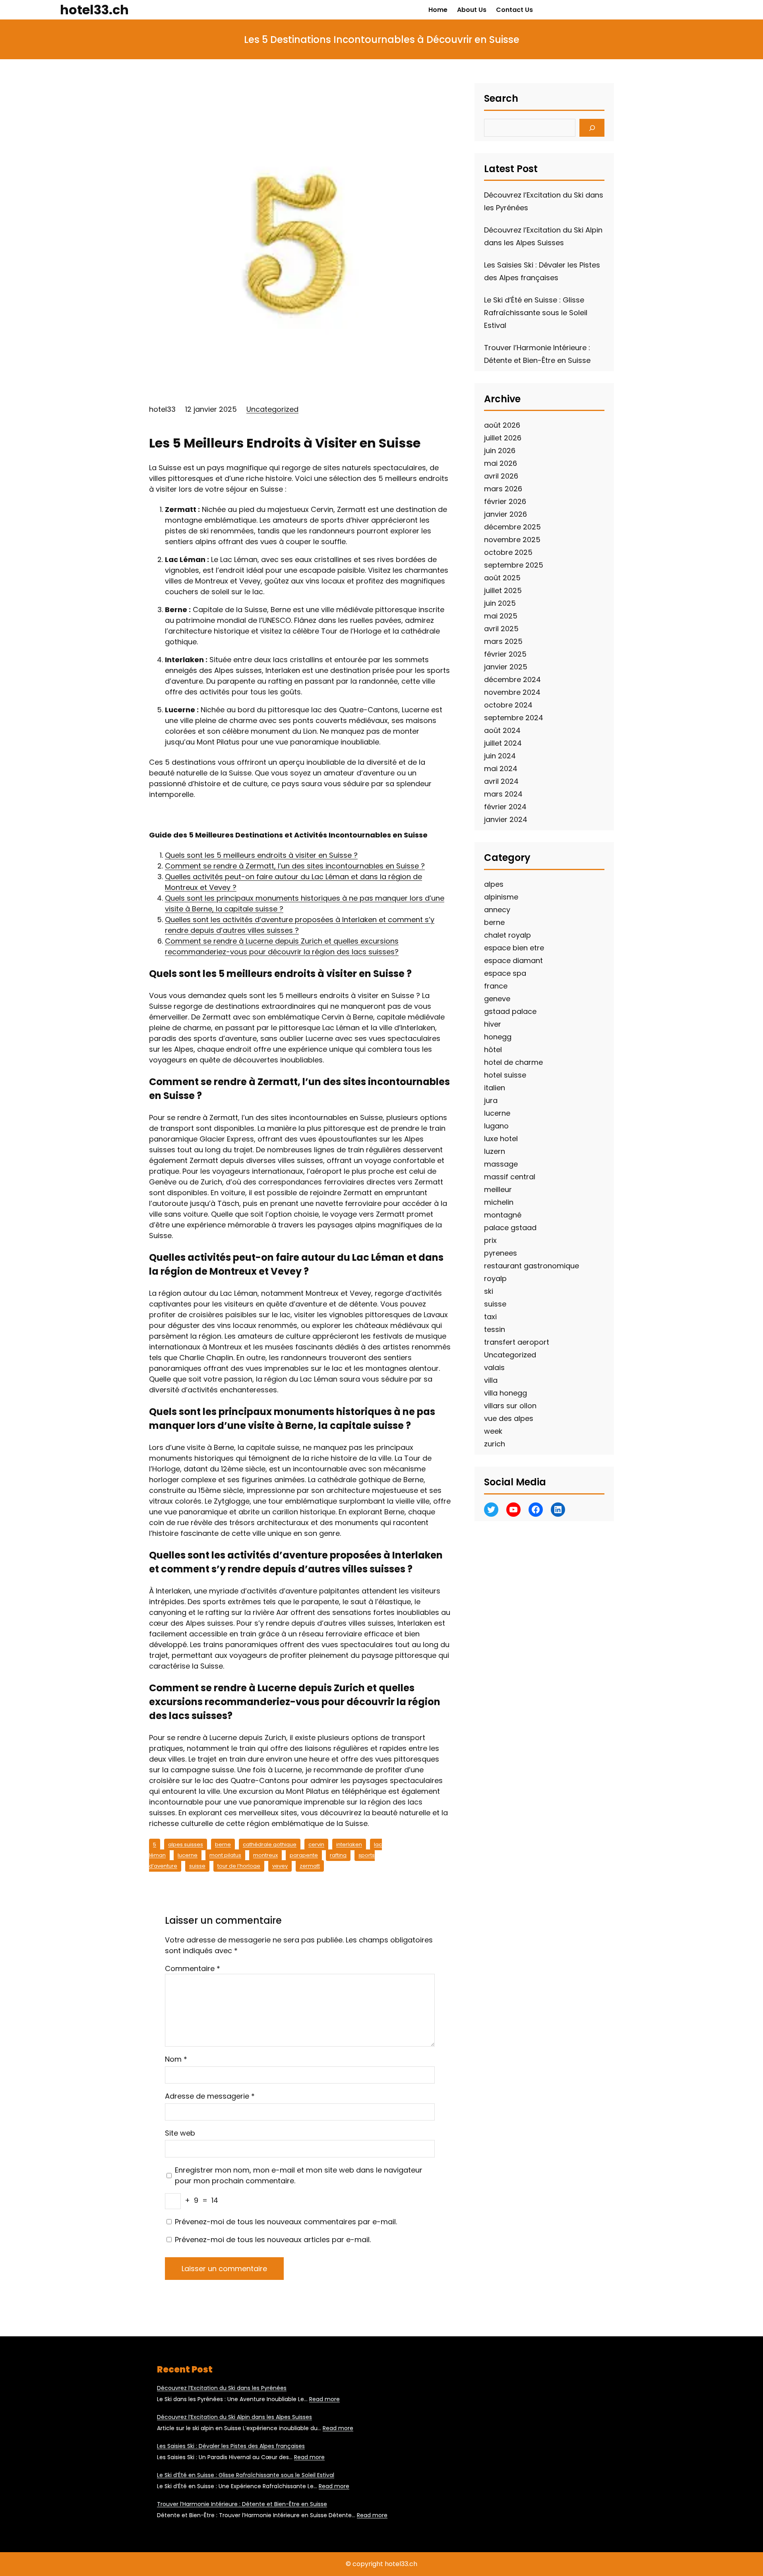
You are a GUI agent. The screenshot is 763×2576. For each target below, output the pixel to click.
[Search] (592, 128)
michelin (499, 1202)
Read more (324, 2399)
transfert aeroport (517, 1342)
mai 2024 (501, 769)
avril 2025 (501, 629)
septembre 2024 (514, 718)
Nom (176, 2059)
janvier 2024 (506, 819)
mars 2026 (503, 489)
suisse (197, 1866)
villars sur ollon (510, 1406)
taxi (490, 1317)
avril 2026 (501, 476)
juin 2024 (500, 756)
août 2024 (502, 730)
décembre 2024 (512, 679)
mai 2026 (501, 463)
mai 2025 (501, 616)
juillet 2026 (503, 438)
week (493, 1431)
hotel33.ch (94, 10)
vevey (280, 1866)
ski (489, 1291)
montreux (265, 1855)
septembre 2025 (514, 565)
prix (490, 1240)
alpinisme (501, 897)
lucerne (188, 1855)
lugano (496, 1126)
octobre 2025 (508, 552)
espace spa (505, 973)
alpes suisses (186, 1844)
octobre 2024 (508, 705)
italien (495, 1088)
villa (491, 1380)
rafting (338, 1855)
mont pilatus (225, 1855)
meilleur (498, 1189)
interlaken (349, 1844)
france (496, 986)
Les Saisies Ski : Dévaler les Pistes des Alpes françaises (231, 2446)
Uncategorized (272, 409)
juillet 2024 (503, 743)
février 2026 (505, 501)
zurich (495, 1444)
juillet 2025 (503, 590)
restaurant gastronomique (532, 1266)
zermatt (310, 1866)
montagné (503, 1215)
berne (223, 1844)
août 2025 (502, 578)
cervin (316, 1844)
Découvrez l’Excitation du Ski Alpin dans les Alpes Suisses (234, 2417)
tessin (495, 1329)
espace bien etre (514, 948)
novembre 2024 (512, 692)
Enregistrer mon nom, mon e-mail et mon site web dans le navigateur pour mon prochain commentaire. (299, 2175)
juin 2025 (500, 603)
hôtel (493, 1050)
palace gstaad (510, 1228)
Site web (180, 2133)
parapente (304, 1855)
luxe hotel (501, 1139)
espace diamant (513, 960)
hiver (493, 1024)
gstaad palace (510, 1011)
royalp (495, 1278)
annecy (497, 910)
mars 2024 (503, 794)
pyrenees (501, 1253)
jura (491, 1100)
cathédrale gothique (270, 1844)
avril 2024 (501, 781)
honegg (498, 1037)
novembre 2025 (512, 540)
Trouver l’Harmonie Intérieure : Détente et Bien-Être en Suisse (242, 2504)
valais (494, 1367)
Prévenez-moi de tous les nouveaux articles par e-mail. (273, 2240)
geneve (497, 999)
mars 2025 (503, 641)
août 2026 (502, 425)
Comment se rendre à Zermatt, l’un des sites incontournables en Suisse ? (295, 866)
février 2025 (505, 654)
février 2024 (505, 807)
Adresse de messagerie (210, 2096)
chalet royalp (507, 935)
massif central (510, 1177)
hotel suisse (505, 1075)
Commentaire (193, 1968)
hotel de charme (513, 1062)
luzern (495, 1151)
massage (501, 1164)
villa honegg (505, 1393)
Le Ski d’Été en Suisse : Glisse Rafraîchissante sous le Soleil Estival (536, 313)
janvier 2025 (506, 667)
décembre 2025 (512, 527)
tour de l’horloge (239, 1866)
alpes (494, 884)
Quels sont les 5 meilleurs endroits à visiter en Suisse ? (261, 855)
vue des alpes (509, 1418)
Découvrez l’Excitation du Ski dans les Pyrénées (222, 2388)
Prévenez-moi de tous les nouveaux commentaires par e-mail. (286, 2222)
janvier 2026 (505, 514)
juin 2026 (500, 451)
